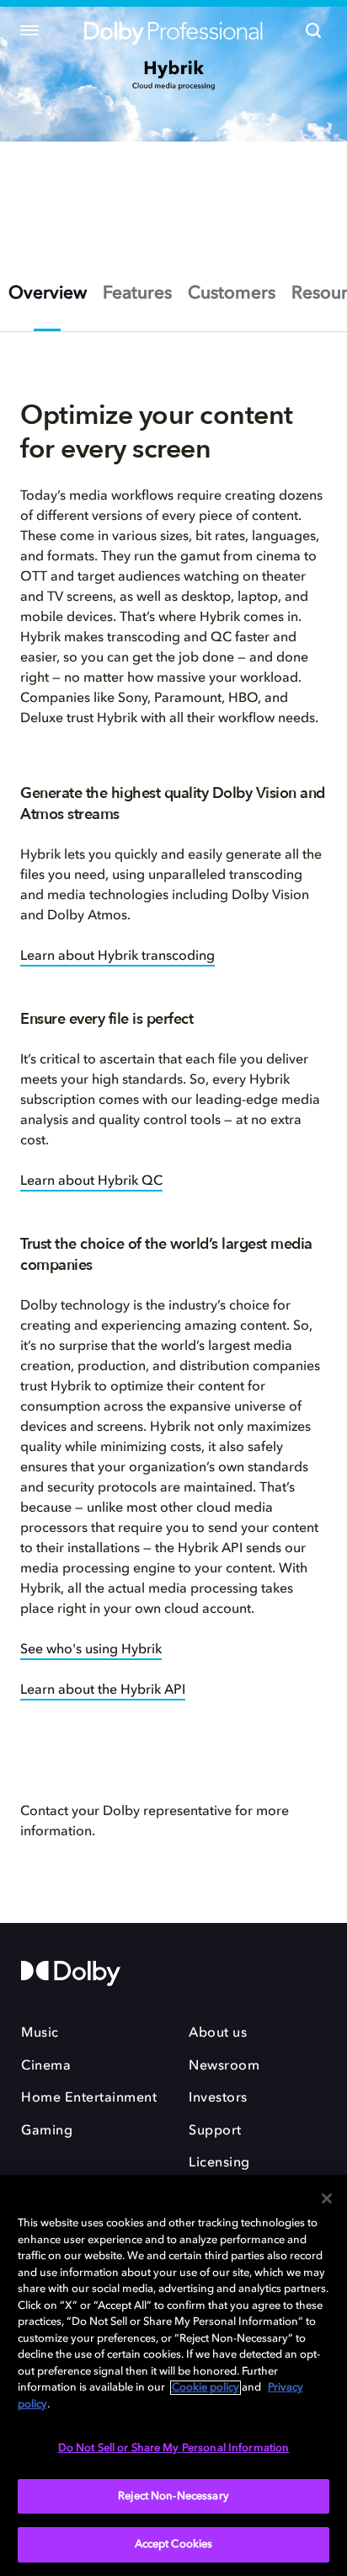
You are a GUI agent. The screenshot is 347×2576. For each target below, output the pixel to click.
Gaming (47, 2131)
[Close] (327, 2198)
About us (218, 2033)
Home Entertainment (89, 2098)
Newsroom (224, 2066)
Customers (232, 294)
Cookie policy (206, 2388)
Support (215, 2131)
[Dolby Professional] (173, 31)
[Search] (313, 30)
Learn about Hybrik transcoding (117, 956)
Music (40, 2033)
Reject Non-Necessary (173, 2496)
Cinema (46, 2066)
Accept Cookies (174, 2544)
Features (137, 294)
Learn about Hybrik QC (91, 1181)
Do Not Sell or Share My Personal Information (174, 2448)
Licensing (219, 2163)
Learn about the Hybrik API (103, 1690)
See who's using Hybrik (91, 1650)
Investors (218, 2098)
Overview (48, 294)
